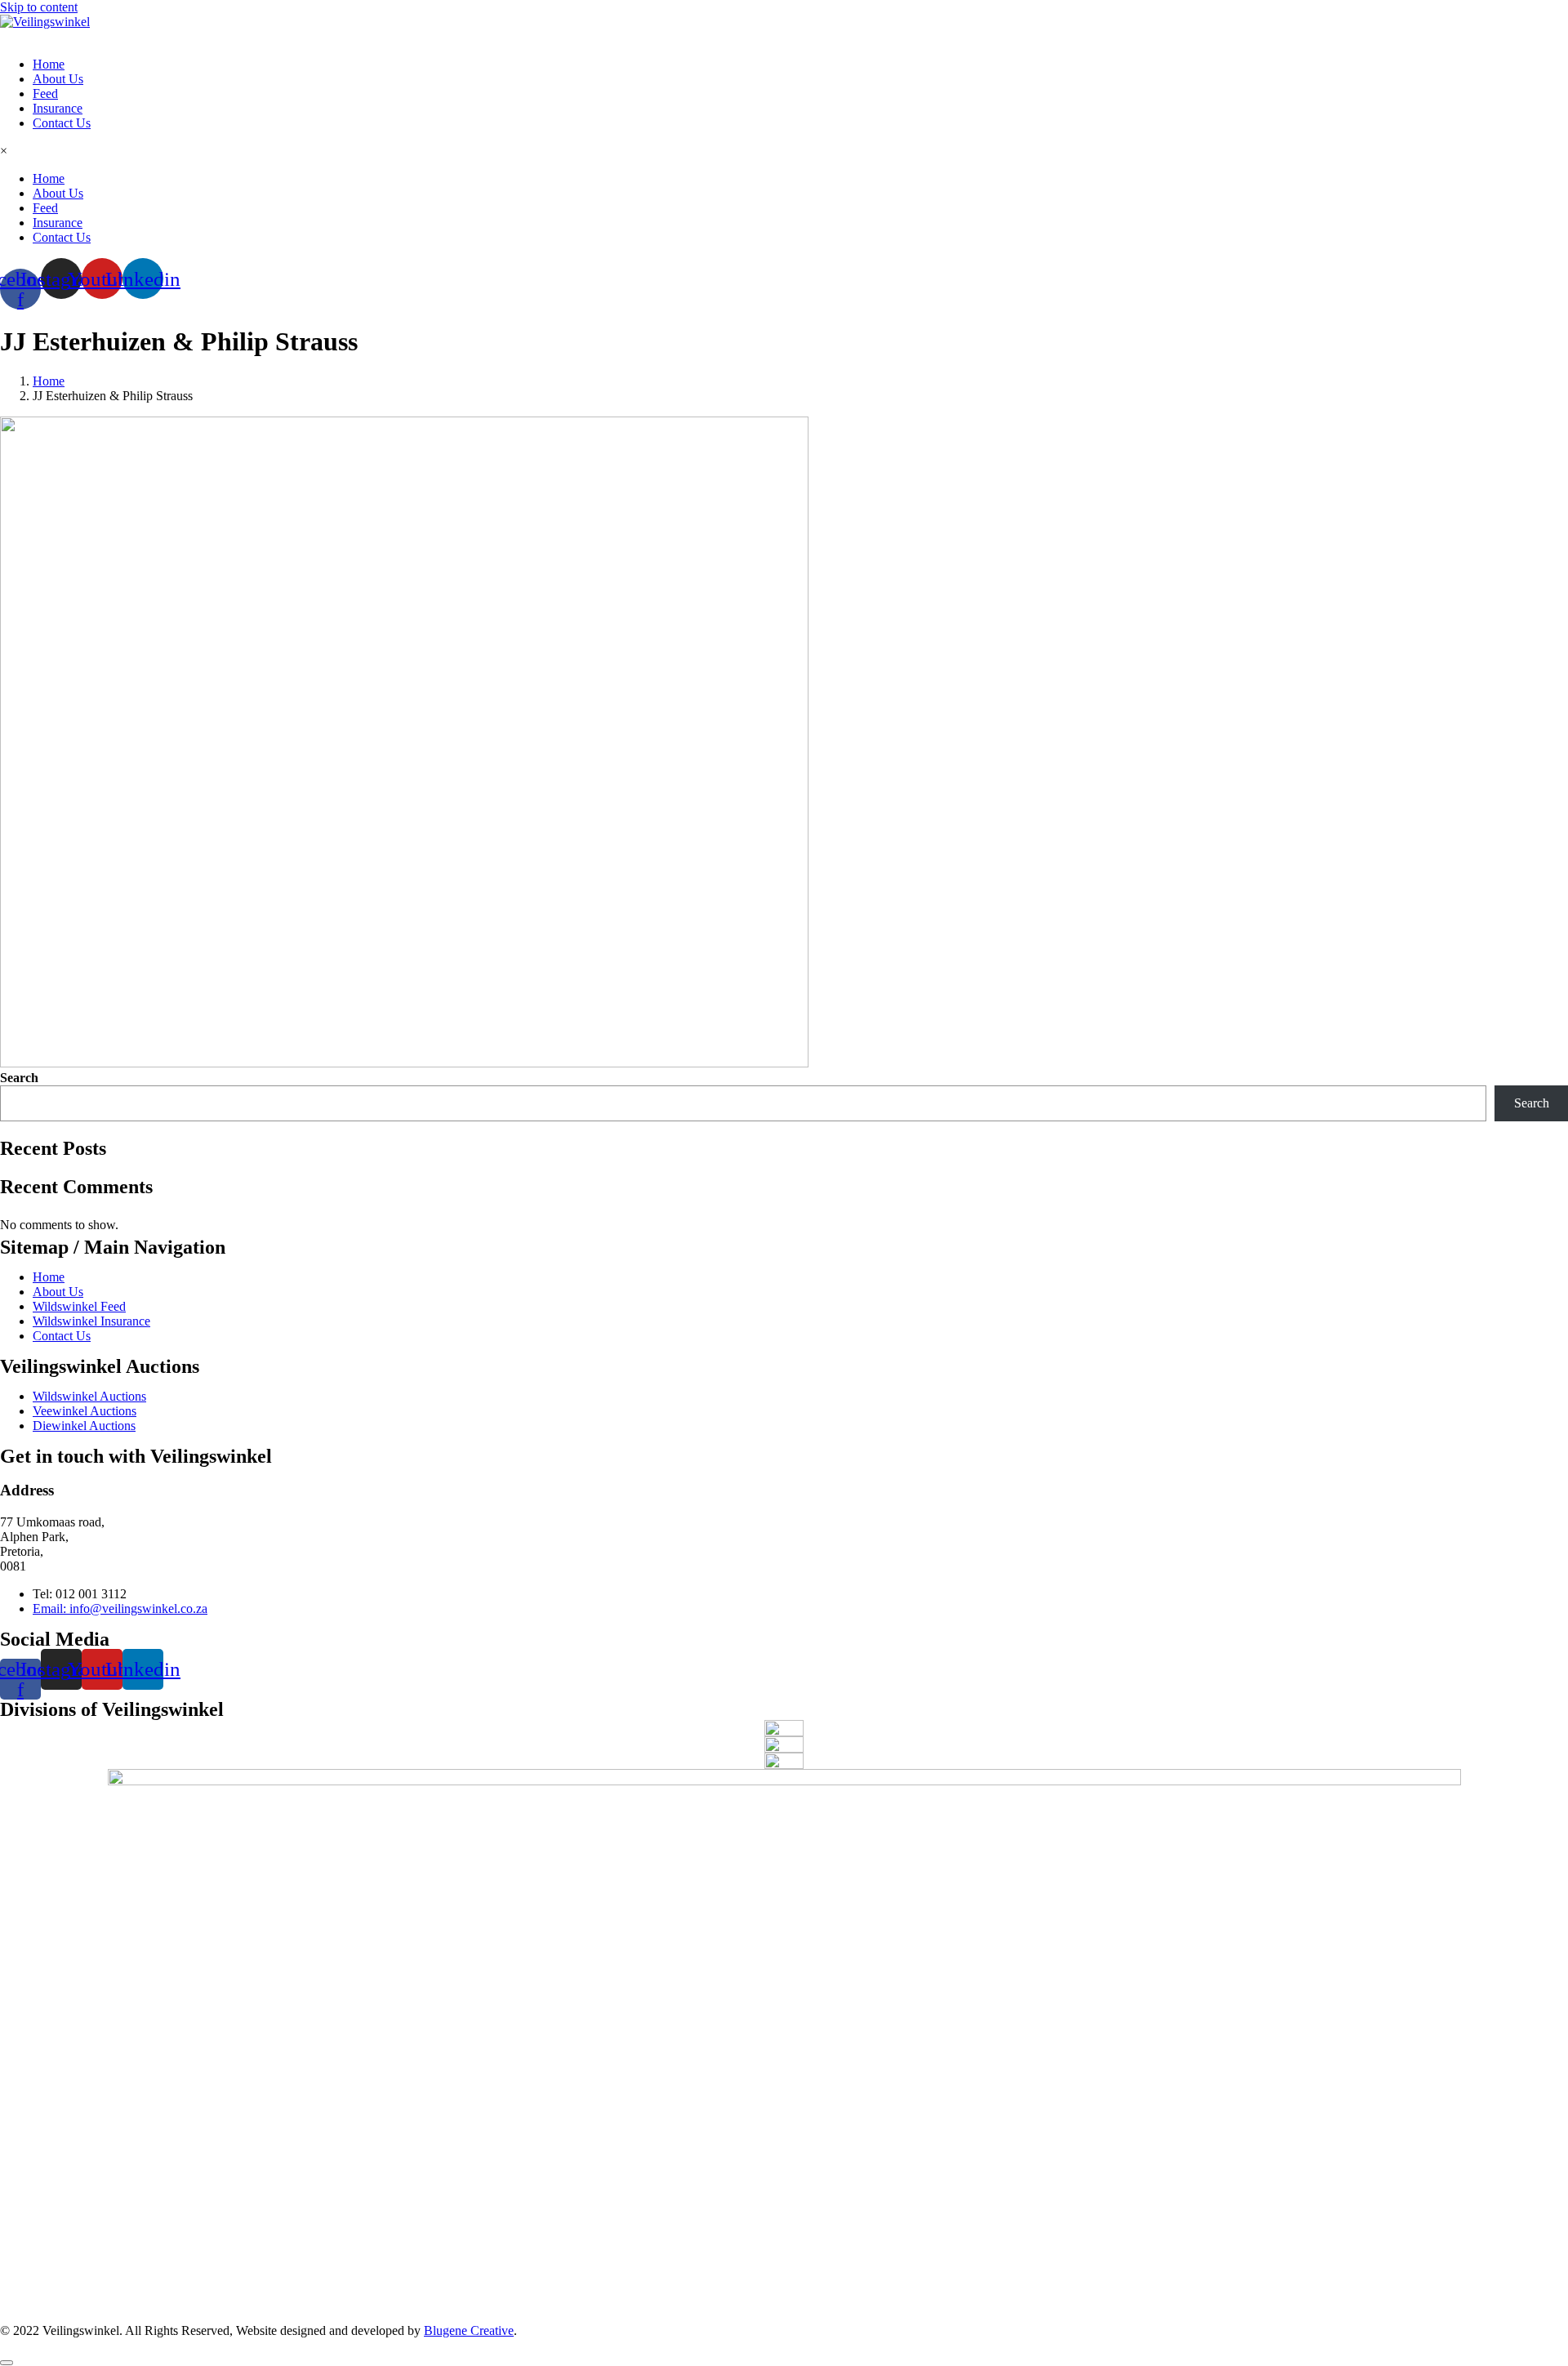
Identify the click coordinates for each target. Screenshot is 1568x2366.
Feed (45, 94)
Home (49, 64)
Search (19, 1078)
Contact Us (62, 123)
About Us (58, 79)
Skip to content (39, 7)
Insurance (58, 108)
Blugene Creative (469, 2330)
